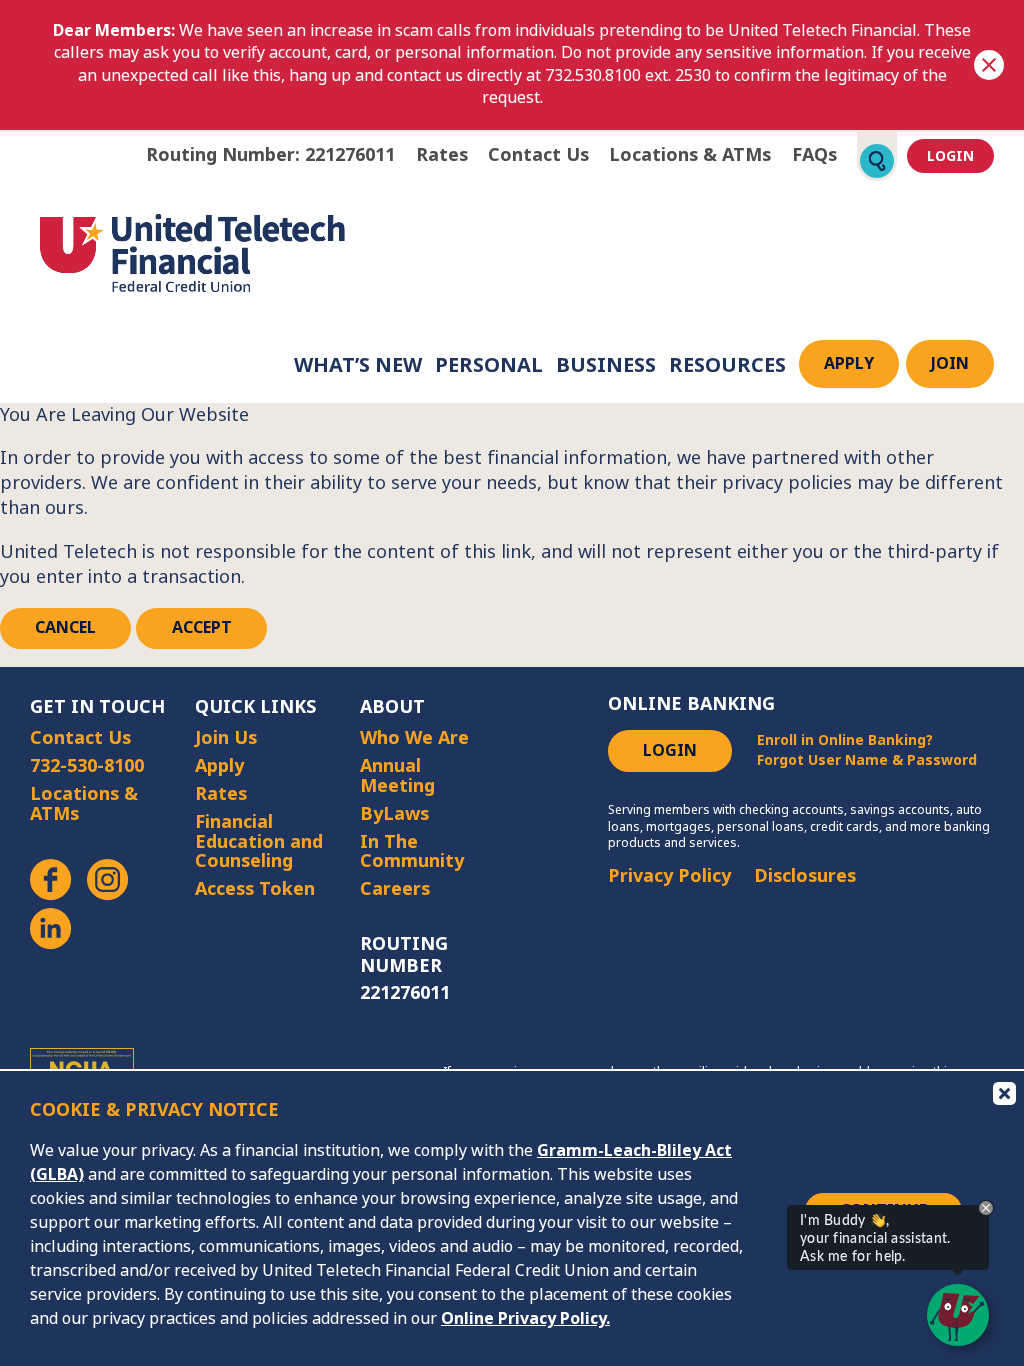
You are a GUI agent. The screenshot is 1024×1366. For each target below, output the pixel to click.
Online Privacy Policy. (525, 1318)
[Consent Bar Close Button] (1003, 1092)
